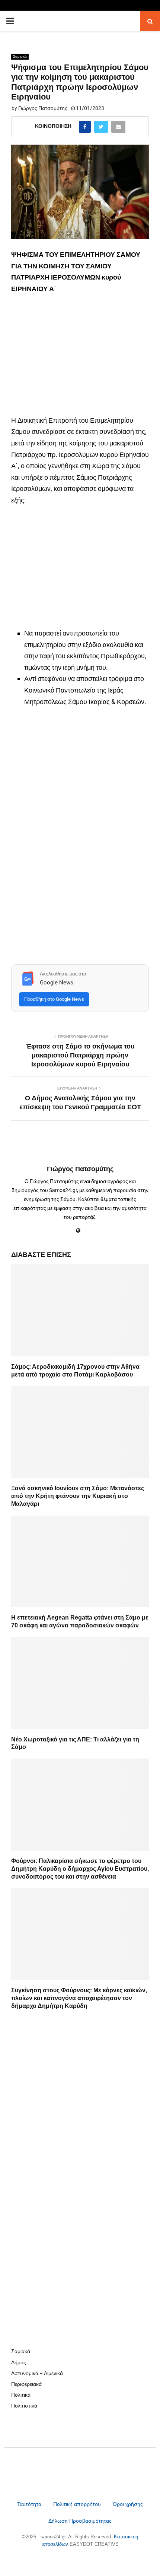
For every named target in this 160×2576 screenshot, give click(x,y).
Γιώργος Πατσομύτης (43, 108)
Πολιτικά (21, 2395)
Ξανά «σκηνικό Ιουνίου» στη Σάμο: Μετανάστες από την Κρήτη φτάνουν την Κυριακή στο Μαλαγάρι (78, 1496)
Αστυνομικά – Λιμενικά (37, 2373)
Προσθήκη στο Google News (54, 999)
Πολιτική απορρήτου (77, 2504)
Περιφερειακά (26, 2384)
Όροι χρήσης (128, 2504)
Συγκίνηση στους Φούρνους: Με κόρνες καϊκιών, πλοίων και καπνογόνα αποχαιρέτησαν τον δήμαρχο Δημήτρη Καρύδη (79, 1998)
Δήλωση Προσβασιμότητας (80, 2521)
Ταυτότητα (30, 2504)
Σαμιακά (20, 56)
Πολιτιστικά (24, 2406)
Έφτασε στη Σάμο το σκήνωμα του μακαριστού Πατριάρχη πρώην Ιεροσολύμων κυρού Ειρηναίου (80, 1055)
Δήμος (19, 2362)
